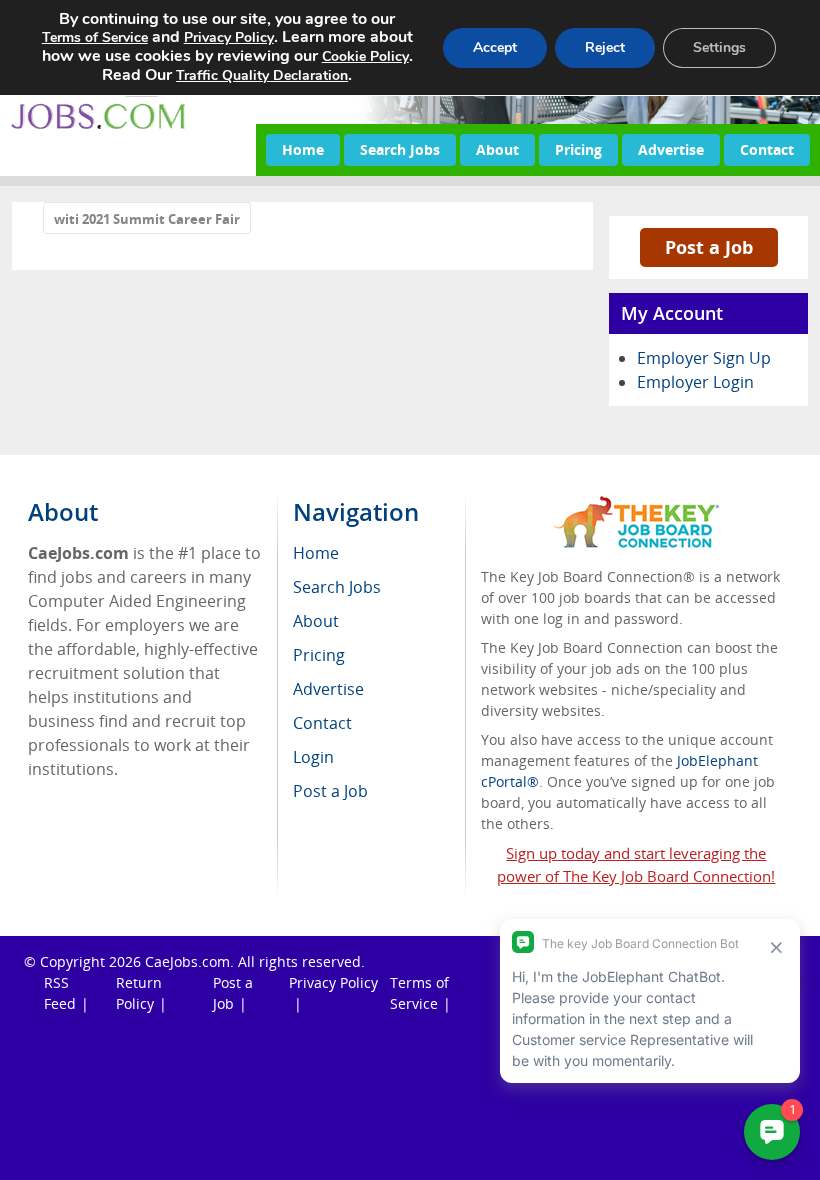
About (497, 149)
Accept (495, 47)
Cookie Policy (365, 56)
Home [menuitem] (316, 553)
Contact (767, 149)
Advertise (671, 149)
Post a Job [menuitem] (330, 791)
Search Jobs (400, 149)
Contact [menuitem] (322, 723)
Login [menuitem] (313, 757)
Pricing (578, 149)
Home (303, 149)
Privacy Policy (333, 982)
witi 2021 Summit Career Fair (147, 219)
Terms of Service (95, 37)
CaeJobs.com (187, 961)
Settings (719, 47)
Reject (605, 47)
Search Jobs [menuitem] (337, 587)
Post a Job (709, 247)
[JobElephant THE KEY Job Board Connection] (636, 505)
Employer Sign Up (704, 358)
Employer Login (695, 382)
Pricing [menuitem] (319, 655)
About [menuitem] (316, 621)
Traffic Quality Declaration (262, 75)
